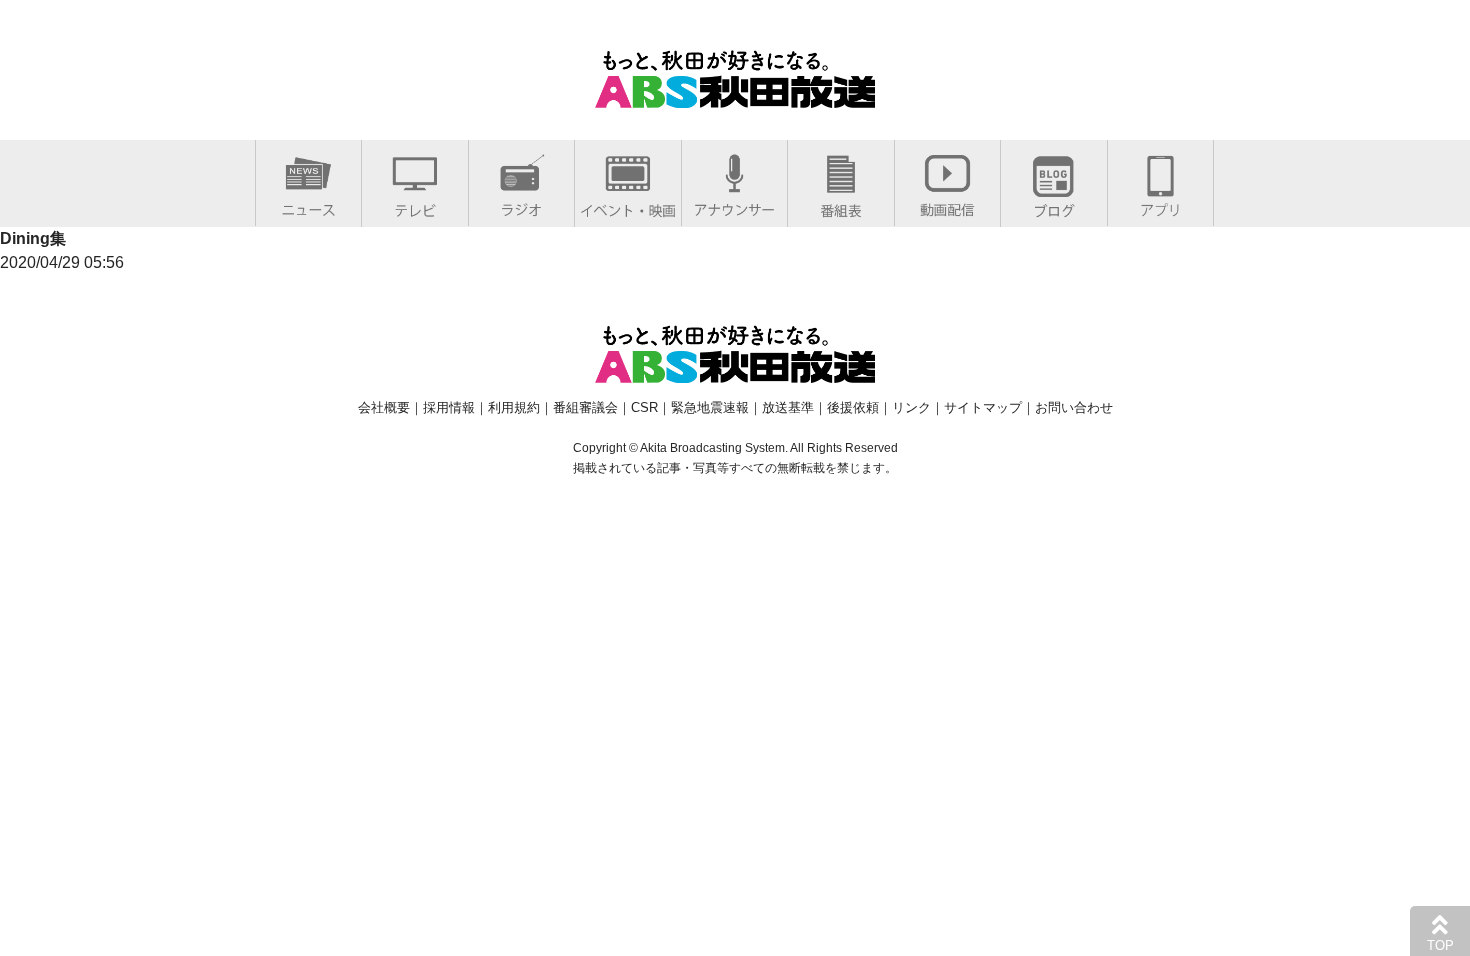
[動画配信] (947, 205)
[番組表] (841, 206)
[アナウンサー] (734, 205)
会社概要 (384, 407)
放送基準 (788, 407)
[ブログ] (1054, 206)
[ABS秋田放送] (735, 95)
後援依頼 (853, 407)
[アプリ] (1160, 205)
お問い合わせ (1074, 407)
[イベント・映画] (628, 206)
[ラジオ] (521, 205)
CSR (644, 407)
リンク (911, 407)
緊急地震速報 (710, 407)
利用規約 (514, 407)
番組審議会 (585, 407)
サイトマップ (983, 407)
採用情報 (449, 407)
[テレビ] (415, 206)
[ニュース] (308, 205)
